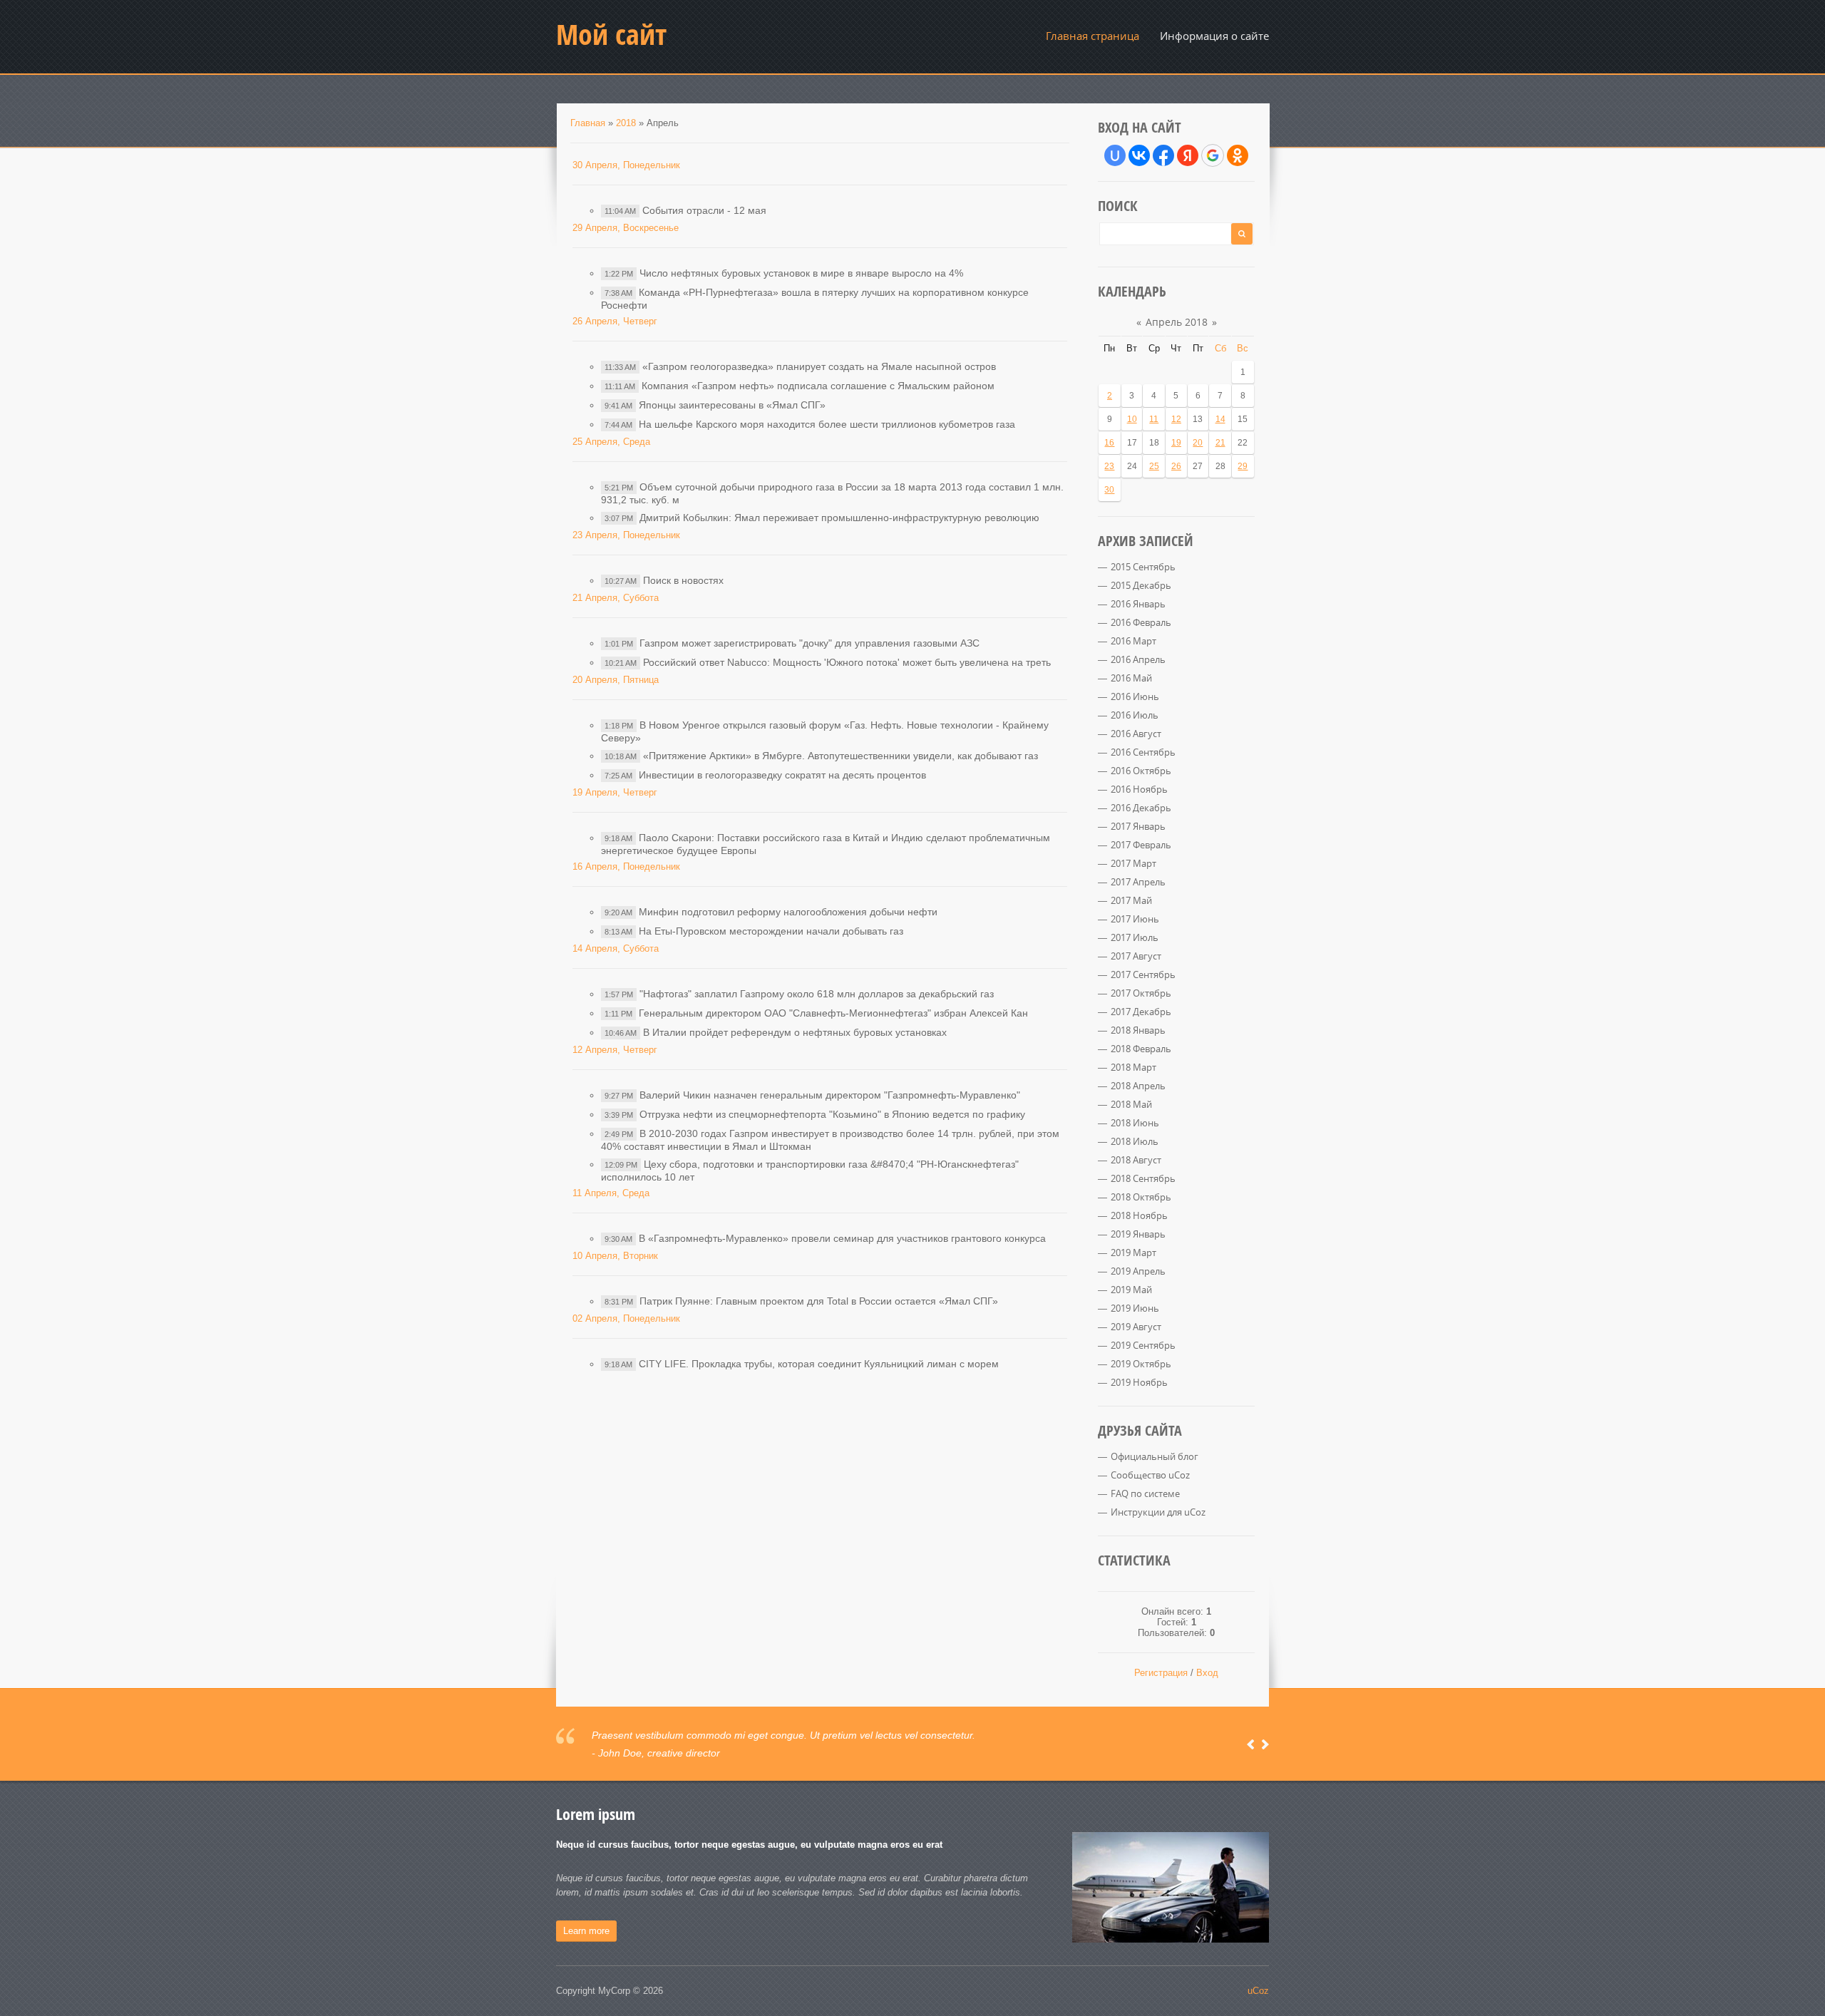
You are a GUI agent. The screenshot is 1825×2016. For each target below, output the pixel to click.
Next (1265, 1744)
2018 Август (1136, 1160)
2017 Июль (1135, 937)
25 (1154, 466)
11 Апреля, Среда (611, 1193)
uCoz (1258, 1991)
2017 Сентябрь (1143, 974)
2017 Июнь (1135, 919)
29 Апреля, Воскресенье (626, 228)
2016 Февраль (1141, 622)
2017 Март (1133, 863)
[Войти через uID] (1115, 155)
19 (1176, 443)
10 (1132, 419)
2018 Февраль (1141, 1049)
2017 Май (1131, 900)
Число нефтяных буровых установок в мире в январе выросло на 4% (801, 273)
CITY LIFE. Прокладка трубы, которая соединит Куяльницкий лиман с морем (819, 1364)
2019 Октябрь (1141, 1364)
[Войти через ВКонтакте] (1139, 155)
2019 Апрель (1138, 1271)
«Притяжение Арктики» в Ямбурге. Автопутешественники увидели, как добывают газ (840, 756)
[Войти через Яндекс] (1188, 155)
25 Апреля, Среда (611, 442)
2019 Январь (1138, 1234)
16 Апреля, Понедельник (626, 866)
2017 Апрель (1138, 882)
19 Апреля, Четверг (615, 792)
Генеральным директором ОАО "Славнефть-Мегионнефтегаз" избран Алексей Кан (833, 1013)
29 (1243, 466)
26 (1176, 466)
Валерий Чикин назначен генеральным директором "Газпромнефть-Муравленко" (830, 1095)
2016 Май (1131, 678)
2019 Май (1131, 1290)
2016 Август (1136, 734)
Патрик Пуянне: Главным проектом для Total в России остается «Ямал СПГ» (819, 1301)
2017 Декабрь (1141, 1012)
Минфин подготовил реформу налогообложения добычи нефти (788, 912)
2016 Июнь (1135, 696)
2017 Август (1136, 956)
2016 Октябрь (1141, 771)
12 (1176, 419)
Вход (1207, 1673)
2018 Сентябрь (1143, 1178)
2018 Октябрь (1141, 1197)
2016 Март (1133, 641)
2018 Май (1131, 1104)
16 (1109, 443)
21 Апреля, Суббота (616, 598)
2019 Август (1136, 1327)
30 (1109, 490)
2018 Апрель (1138, 1086)
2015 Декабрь (1141, 585)
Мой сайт (611, 34)
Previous (1251, 1744)
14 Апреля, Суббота (616, 948)
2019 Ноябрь (1139, 1382)
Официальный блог (1155, 1456)
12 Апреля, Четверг (615, 1050)
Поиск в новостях (683, 580)
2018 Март (1133, 1067)
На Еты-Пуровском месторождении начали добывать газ (771, 931)
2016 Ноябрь (1139, 789)
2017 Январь (1138, 826)
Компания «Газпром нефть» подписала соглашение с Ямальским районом (818, 386)
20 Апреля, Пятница (616, 680)
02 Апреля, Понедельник (626, 1318)
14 (1220, 419)
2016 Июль (1135, 715)
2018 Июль (1135, 1141)
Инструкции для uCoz (1158, 1512)
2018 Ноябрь (1139, 1215)
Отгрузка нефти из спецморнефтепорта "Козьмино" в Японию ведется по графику (832, 1114)
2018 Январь (1138, 1030)
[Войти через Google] (1213, 155)
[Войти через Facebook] (1163, 155)
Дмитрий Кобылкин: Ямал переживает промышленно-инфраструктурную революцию (839, 518)
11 (1154, 419)
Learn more (586, 1931)
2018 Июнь (1135, 1123)
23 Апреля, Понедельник (626, 535)
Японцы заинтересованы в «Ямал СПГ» (732, 405)
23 (1109, 466)
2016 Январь (1138, 604)
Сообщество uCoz (1150, 1475)
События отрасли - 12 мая (704, 210)
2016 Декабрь (1141, 808)
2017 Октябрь (1141, 993)
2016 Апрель (1138, 659)
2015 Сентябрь (1143, 567)
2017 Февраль (1141, 845)
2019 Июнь (1135, 1308)
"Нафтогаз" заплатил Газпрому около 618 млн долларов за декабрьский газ (817, 994)
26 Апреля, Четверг (615, 321)
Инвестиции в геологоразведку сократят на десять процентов (782, 775)
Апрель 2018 (1177, 322)
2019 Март (1133, 1253)
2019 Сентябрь (1143, 1345)
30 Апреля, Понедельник (626, 165)
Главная (588, 123)
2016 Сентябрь (1143, 752)
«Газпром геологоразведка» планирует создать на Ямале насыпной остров (819, 366)
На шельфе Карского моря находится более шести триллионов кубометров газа (827, 424)
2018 (626, 123)
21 (1220, 443)
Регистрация (1161, 1673)
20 (1198, 443)
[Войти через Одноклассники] (1238, 155)
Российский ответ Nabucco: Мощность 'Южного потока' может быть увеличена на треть (847, 662)
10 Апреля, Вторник (615, 1256)
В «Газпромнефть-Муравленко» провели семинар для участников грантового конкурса (842, 1238)
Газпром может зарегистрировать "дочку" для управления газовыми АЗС (809, 643)
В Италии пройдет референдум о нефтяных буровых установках (795, 1032)
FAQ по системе (1145, 1493)
